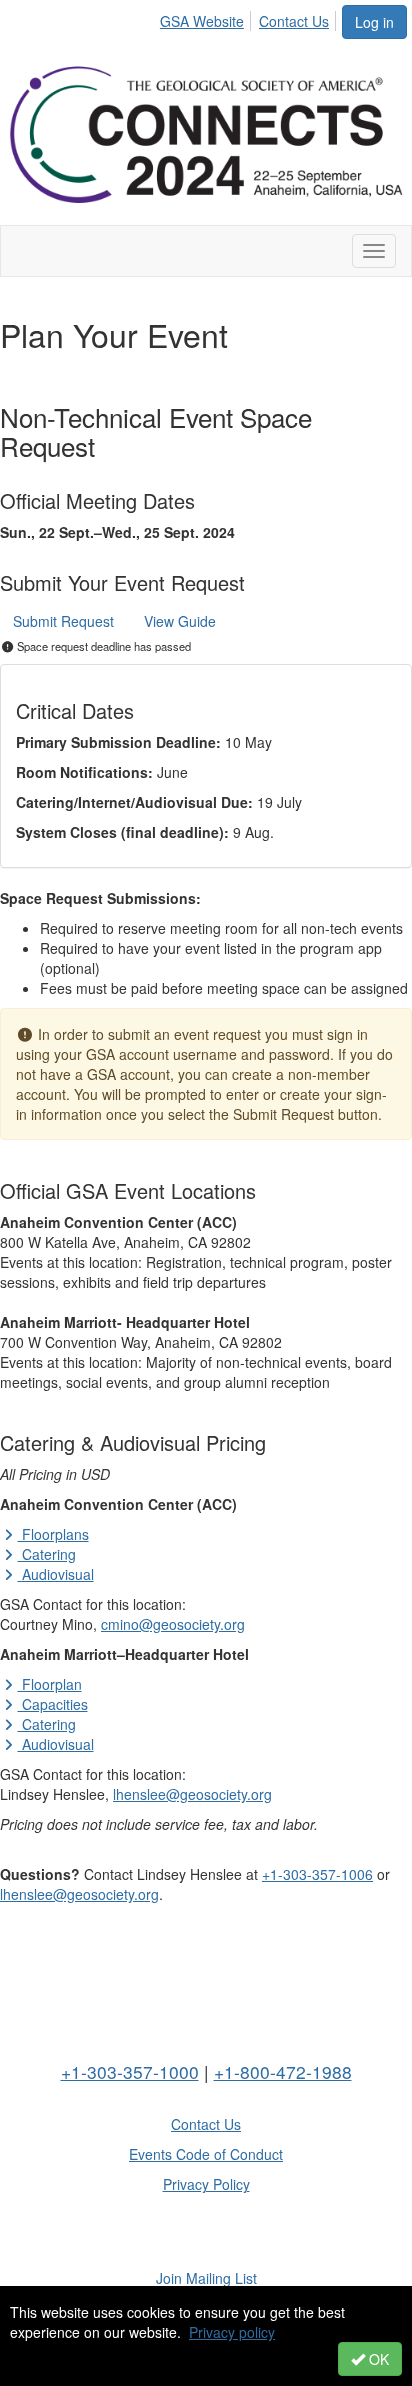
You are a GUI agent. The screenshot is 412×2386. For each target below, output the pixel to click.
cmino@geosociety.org (173, 1624)
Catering (47, 1554)
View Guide (180, 621)
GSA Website (202, 21)
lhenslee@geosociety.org (192, 1794)
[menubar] (250, 18)
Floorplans (53, 1534)
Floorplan (50, 1684)
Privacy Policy (206, 2184)
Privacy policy (232, 2332)
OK (377, 2359)
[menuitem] (207, 18)
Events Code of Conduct (206, 2154)
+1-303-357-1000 (130, 2071)
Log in (374, 22)
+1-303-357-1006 (317, 1874)
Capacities (53, 1704)
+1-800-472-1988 (283, 2071)
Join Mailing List (206, 2278)
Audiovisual (56, 1574)
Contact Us (294, 21)
